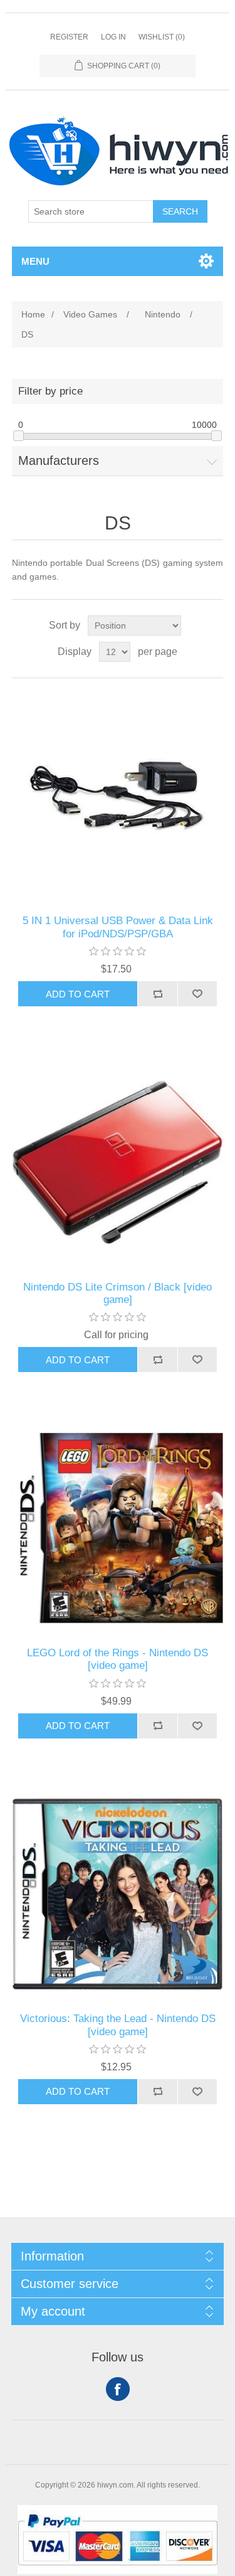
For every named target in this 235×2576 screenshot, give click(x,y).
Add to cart (78, 994)
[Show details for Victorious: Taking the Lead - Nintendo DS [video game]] (118, 1895)
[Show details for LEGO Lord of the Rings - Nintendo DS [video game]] (118, 1528)
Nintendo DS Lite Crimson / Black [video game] (118, 1293)
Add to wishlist (197, 994)
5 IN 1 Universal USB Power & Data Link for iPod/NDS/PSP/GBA (118, 927)
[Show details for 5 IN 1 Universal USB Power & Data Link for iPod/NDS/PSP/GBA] (118, 797)
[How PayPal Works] (118, 2571)
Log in (113, 37)
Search (180, 211)
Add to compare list (157, 994)
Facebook (118, 2389)
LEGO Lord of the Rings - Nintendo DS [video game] (118, 1659)
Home (33, 314)
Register (69, 37)
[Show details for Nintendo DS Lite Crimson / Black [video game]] (118, 1163)
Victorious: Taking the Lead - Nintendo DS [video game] (118, 2025)
